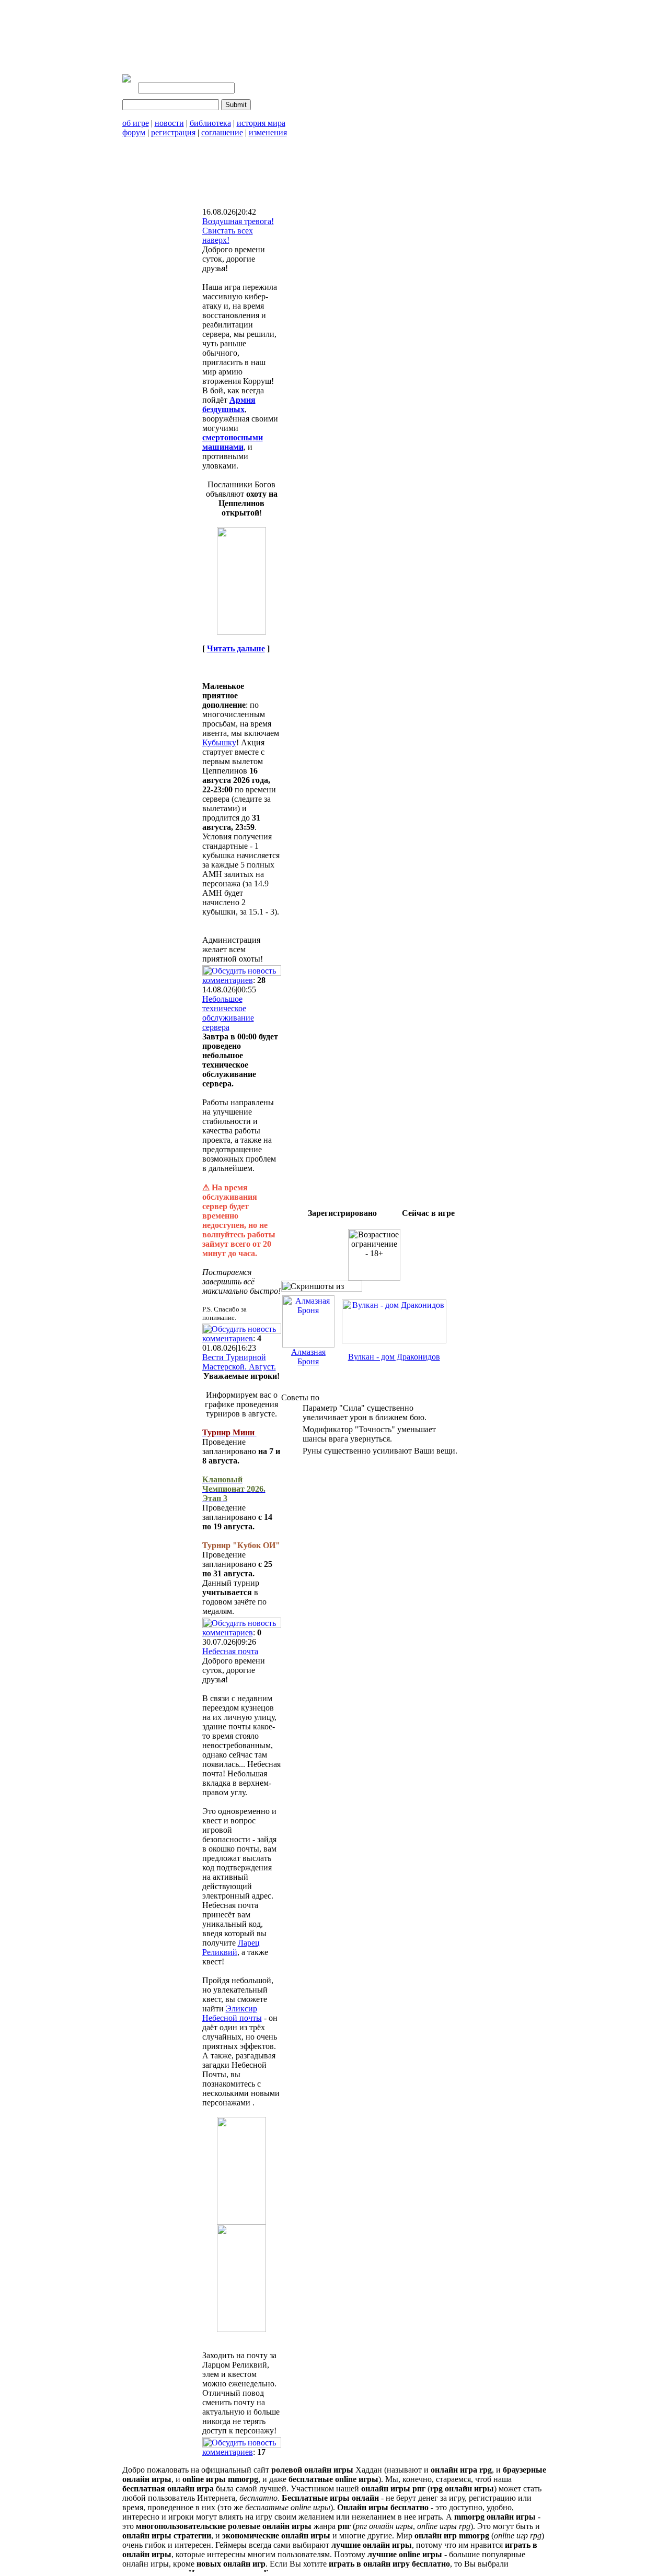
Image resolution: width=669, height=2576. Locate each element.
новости (169, 123)
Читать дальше (236, 648)
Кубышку (219, 742)
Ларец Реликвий (231, 1947)
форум (134, 132)
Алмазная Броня (308, 1357)
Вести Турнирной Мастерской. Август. (239, 1362)
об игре (136, 123)
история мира (261, 123)
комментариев (228, 980)
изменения (268, 132)
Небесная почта (230, 1651)
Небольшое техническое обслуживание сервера (228, 1013)
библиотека (210, 123)
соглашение (222, 132)
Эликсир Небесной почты (232, 2013)
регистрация (173, 132)
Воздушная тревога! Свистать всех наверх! (238, 231)
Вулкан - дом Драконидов (394, 1357)
